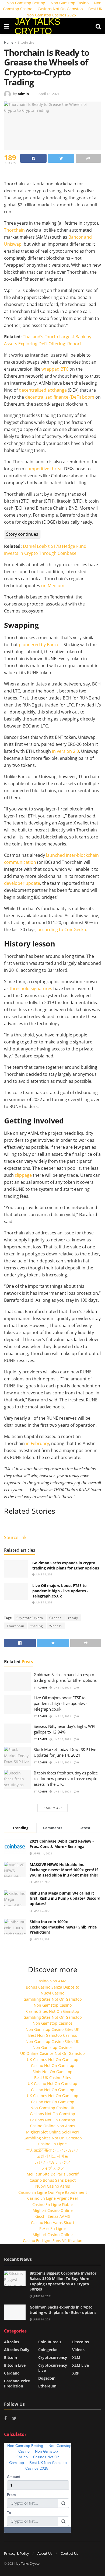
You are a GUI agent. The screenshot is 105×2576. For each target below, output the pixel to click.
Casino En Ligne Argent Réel (52, 2198)
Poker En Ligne (52, 2228)
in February (37, 1443)
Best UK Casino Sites (53, 2078)
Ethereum (47, 2386)
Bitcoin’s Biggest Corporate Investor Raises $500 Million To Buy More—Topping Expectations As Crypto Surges (63, 2281)
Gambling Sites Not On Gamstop (53, 1999)
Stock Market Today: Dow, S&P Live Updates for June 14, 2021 (65, 1752)
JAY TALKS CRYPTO (37, 26)
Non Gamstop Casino (53, 2005)
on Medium (52, 586)
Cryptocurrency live (53, 2368)
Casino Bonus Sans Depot (53, 2180)
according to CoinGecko (61, 930)
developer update (22, 883)
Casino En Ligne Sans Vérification (53, 2241)
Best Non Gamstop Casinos (53, 2035)
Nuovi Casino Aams (53, 2186)
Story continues (22, 534)
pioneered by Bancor (40, 645)
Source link (15, 1537)
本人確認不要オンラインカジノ (52, 2150)
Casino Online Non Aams (53, 2126)
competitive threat (44, 469)
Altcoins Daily (17, 2350)
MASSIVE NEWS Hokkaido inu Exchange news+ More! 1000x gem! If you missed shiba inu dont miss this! (64, 1870)
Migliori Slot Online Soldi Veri (52, 2132)
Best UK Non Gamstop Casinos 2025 (64, 12)
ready (73, 1618)
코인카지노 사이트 (52, 2156)
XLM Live (80, 2365)
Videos (78, 2350)
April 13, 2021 (49, 94)
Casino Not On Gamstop (53, 2065)
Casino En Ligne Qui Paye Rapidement (53, 2192)
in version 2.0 (65, 751)
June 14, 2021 (44, 1574)
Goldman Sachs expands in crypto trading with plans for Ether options (66, 1566)
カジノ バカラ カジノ (52, 2162)
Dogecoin (47, 2378)
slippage (23, 1175)
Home (9, 42)
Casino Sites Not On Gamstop (53, 2011)
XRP (76, 2373)
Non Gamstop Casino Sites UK (52, 2029)
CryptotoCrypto (30, 1618)
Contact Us (69, 2553)
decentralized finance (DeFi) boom (60, 397)
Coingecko (48, 2350)
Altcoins (12, 2342)
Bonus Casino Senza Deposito (52, 1987)
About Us (45, 2553)
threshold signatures (30, 988)
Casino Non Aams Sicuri (52, 2222)
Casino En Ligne (52, 2144)
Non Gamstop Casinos (52, 2023)
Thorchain (14, 230)
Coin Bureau (50, 2342)
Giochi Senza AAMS (53, 2216)
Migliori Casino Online (53, 2210)
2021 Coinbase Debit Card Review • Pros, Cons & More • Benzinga (62, 1844)
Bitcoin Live (26, 42)
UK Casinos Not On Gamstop (53, 2060)
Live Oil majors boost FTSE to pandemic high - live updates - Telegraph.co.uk (60, 1591)
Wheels (56, 1626)
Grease (56, 1618)
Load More (52, 1808)
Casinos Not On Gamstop (60, 9)
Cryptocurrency (53, 2357)
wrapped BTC (55, 369)
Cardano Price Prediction (17, 2383)
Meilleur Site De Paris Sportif (53, 2174)
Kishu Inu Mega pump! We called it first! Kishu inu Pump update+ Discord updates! (65, 1898)
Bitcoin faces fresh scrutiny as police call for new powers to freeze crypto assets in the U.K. (66, 1778)
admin (23, 94)
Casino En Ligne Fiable (52, 2204)
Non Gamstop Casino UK (52, 2108)
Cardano (12, 2373)
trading (37, 1626)
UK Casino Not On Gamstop (52, 2084)
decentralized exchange (43, 390)
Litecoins (80, 2342)
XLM (76, 2357)
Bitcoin (10, 2357)
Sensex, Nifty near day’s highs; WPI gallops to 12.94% (64, 1729)
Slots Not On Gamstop (52, 2072)
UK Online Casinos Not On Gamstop (52, 2053)
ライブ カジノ (52, 2168)
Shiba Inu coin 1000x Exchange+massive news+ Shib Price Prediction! (63, 1927)
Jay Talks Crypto (28, 2563)
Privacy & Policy (17, 2553)
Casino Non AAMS (52, 1981)
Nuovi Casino (52, 1993)
